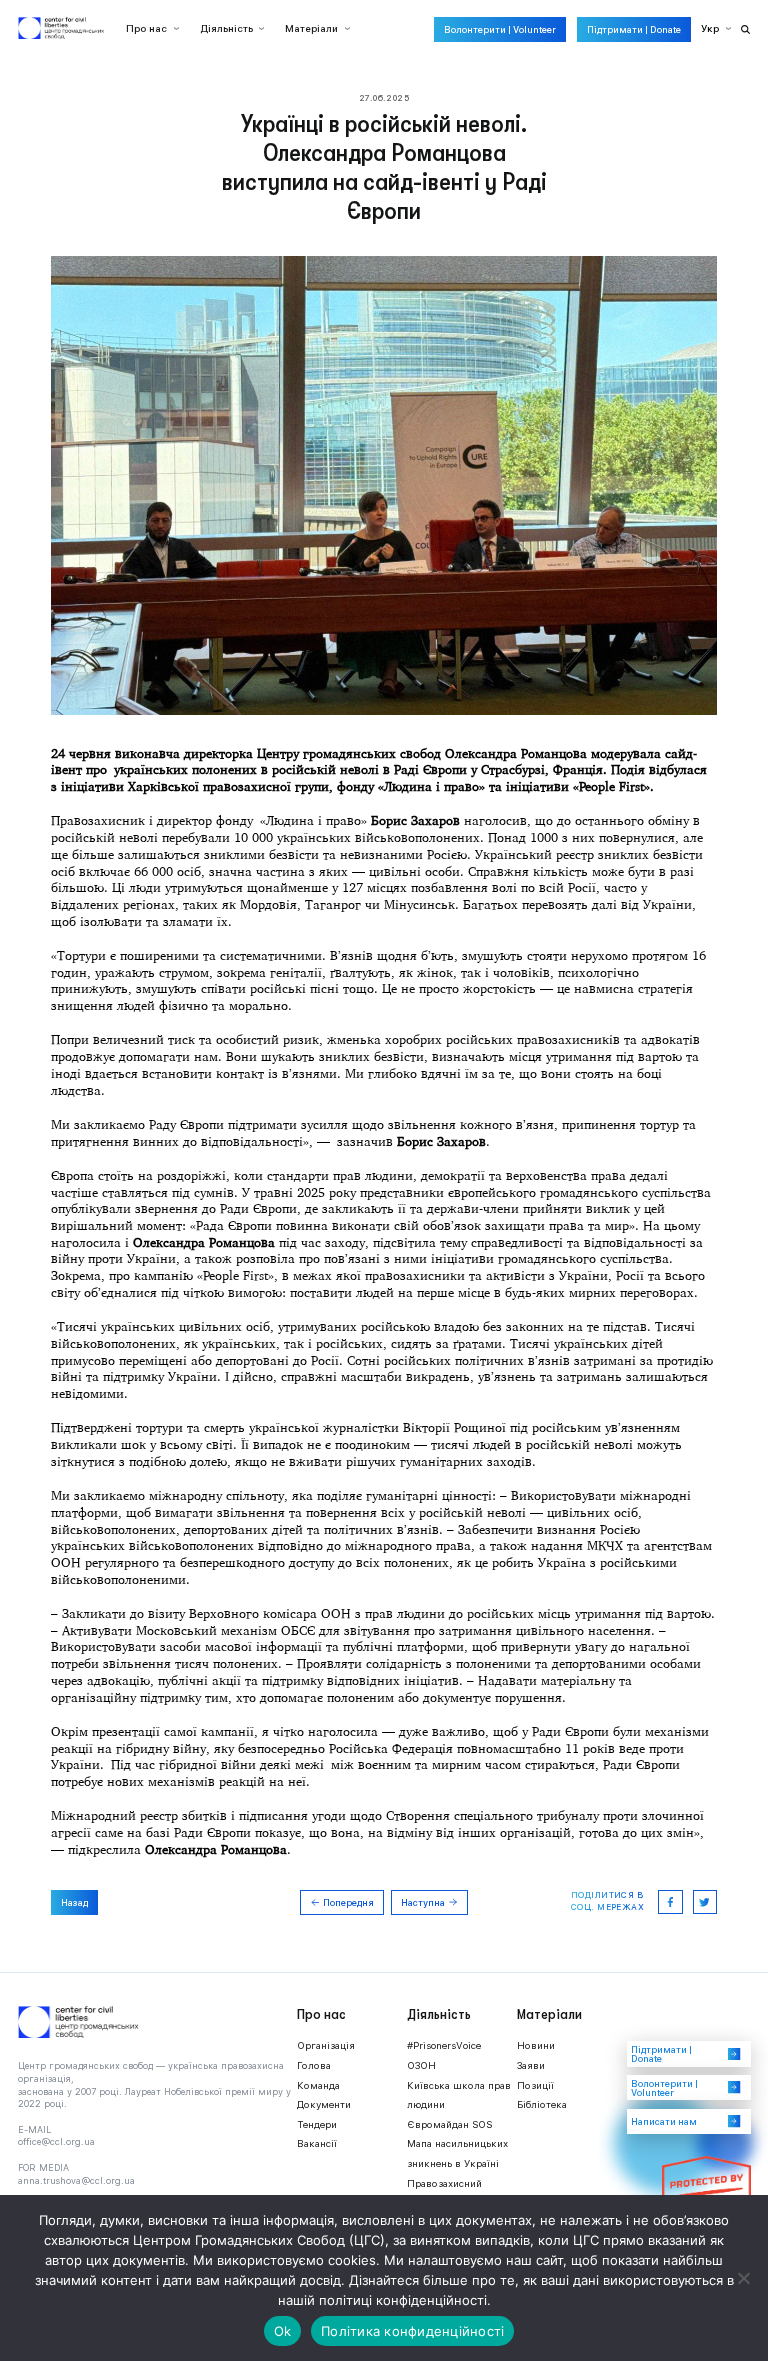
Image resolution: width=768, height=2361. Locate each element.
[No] (743, 2278)
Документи (324, 2104)
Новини (536, 2045)
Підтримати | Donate (634, 29)
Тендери (317, 2124)
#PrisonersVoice (444, 2045)
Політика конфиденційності (412, 2331)
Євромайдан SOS (449, 2124)
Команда (318, 2085)
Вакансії (317, 2143)
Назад (74, 1902)
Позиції (535, 2085)
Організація (326, 2045)
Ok (283, 2331)
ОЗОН (421, 2065)
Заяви (531, 2065)
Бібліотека (542, 2104)
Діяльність (226, 28)
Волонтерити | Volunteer (500, 29)
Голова (314, 2065)
